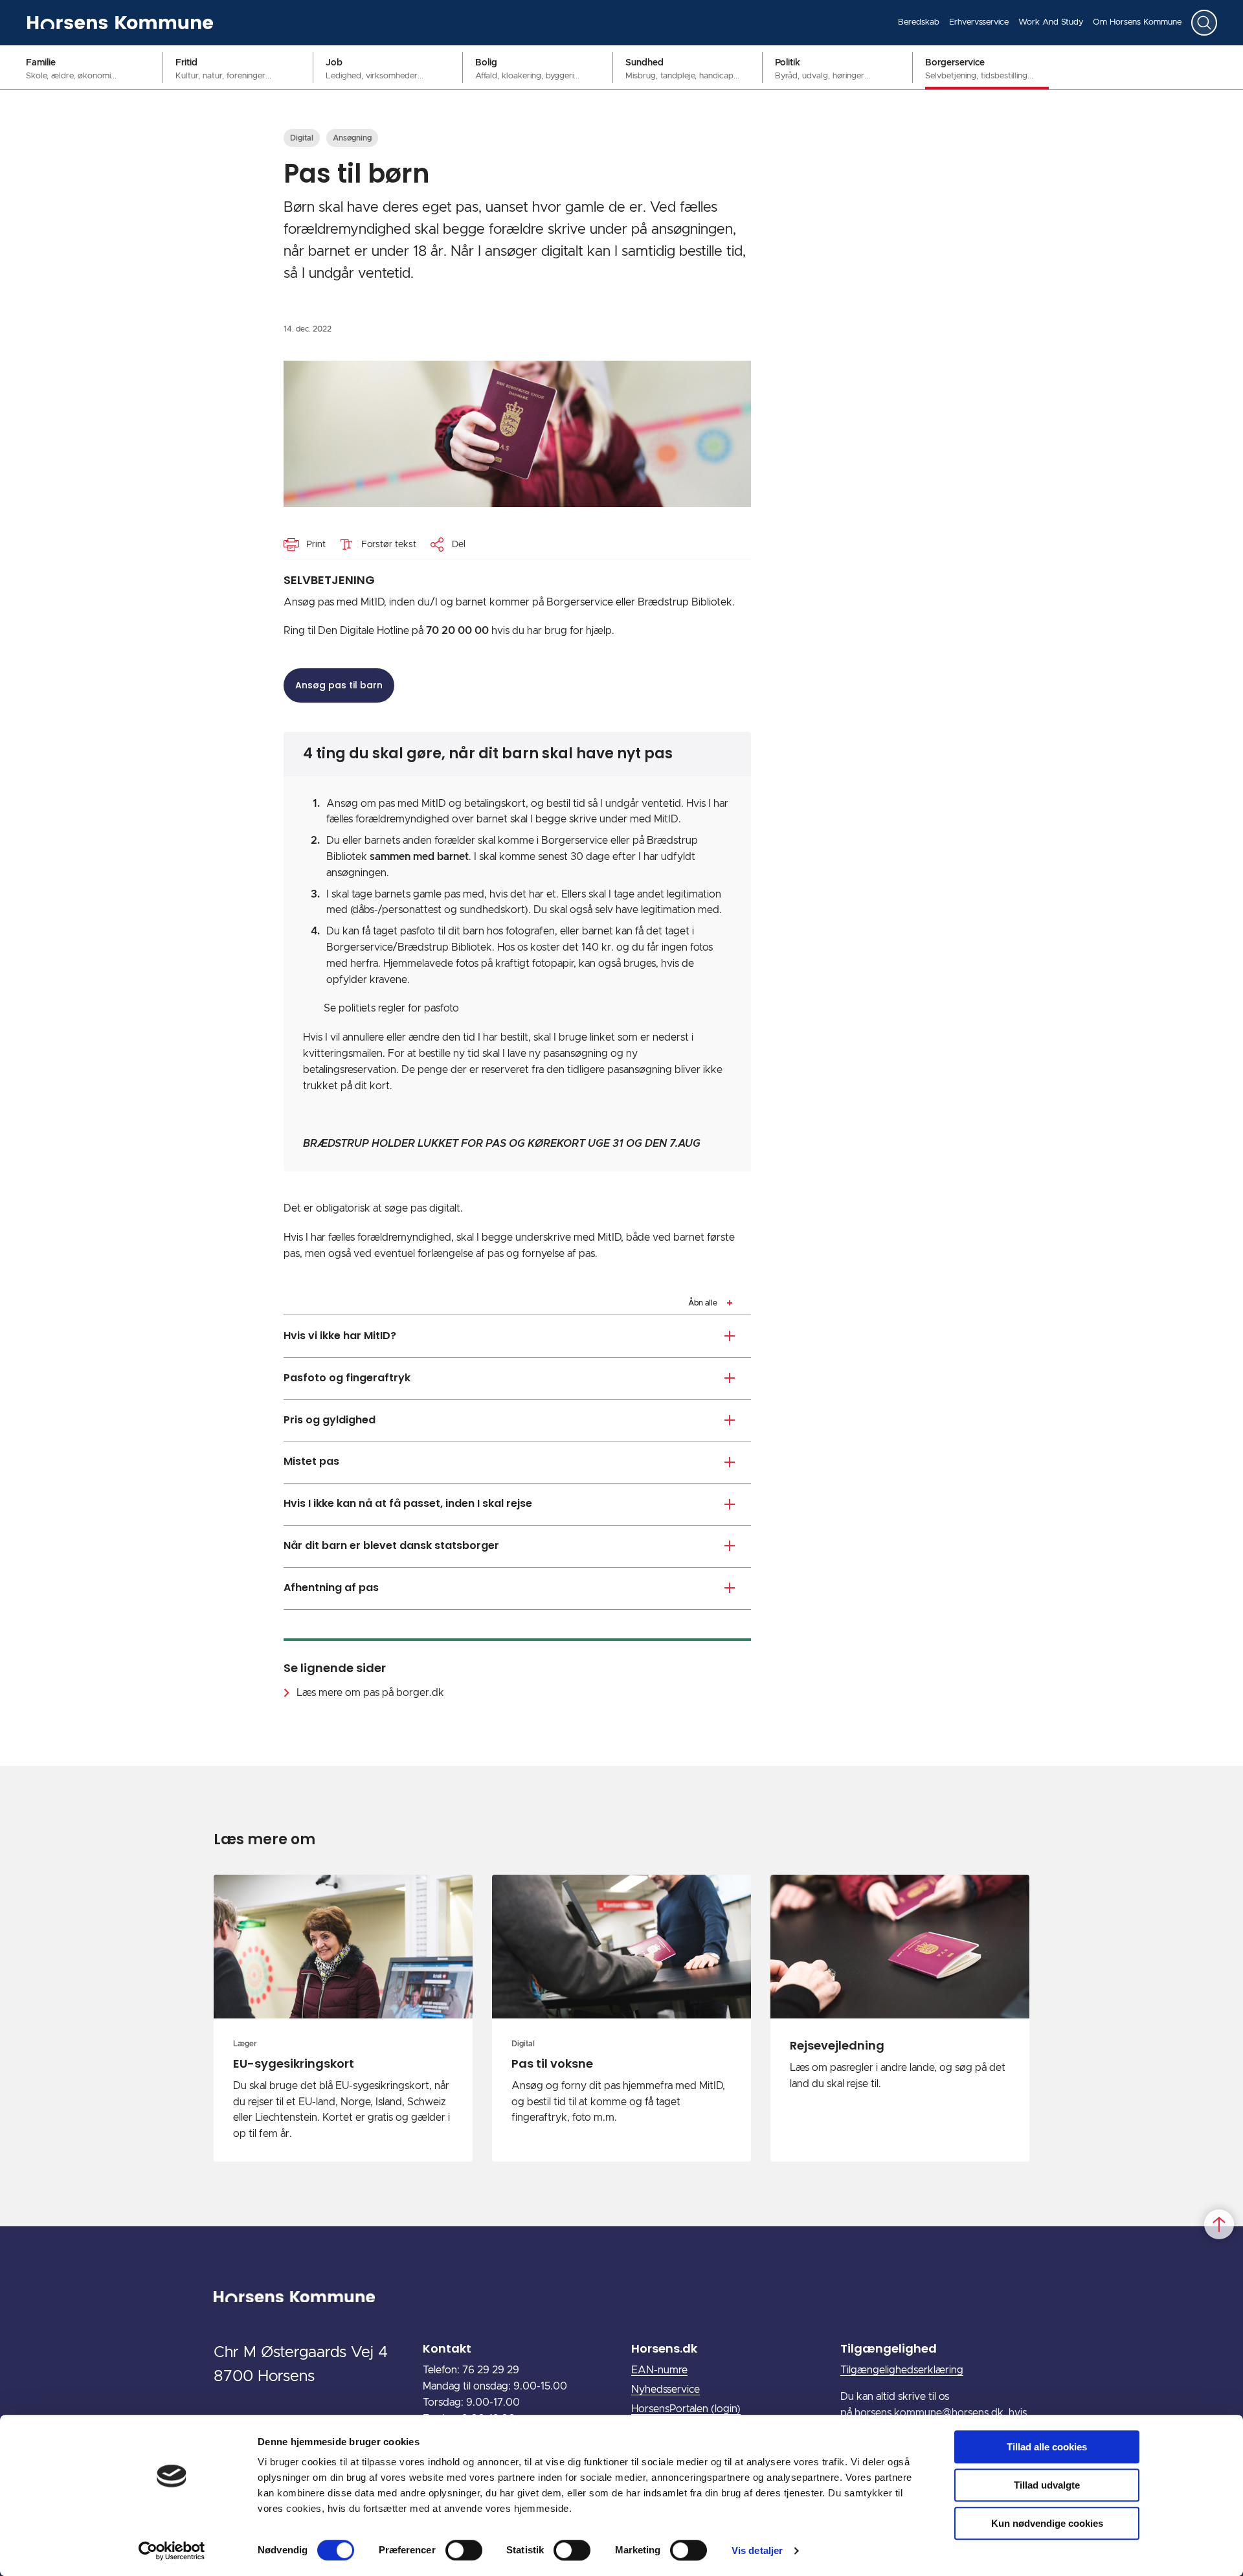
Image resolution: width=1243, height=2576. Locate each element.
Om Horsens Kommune (1137, 22)
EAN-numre (659, 2370)
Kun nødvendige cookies (1047, 2523)
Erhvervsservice (979, 22)
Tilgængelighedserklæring (902, 2370)
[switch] (464, 2550)
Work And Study (1051, 22)
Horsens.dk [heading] (664, 2348)
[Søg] (1204, 23)
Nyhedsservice (666, 2390)
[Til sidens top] (1219, 2224)
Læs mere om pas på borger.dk (370, 1693)
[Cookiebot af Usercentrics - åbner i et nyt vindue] (172, 2551)
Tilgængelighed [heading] (889, 2348)
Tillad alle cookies (1047, 2447)
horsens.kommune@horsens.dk (929, 2413)
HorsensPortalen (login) (686, 2409)
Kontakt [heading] (447, 2348)
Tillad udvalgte (1047, 2485)
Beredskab (919, 22)
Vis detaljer (757, 2550)
